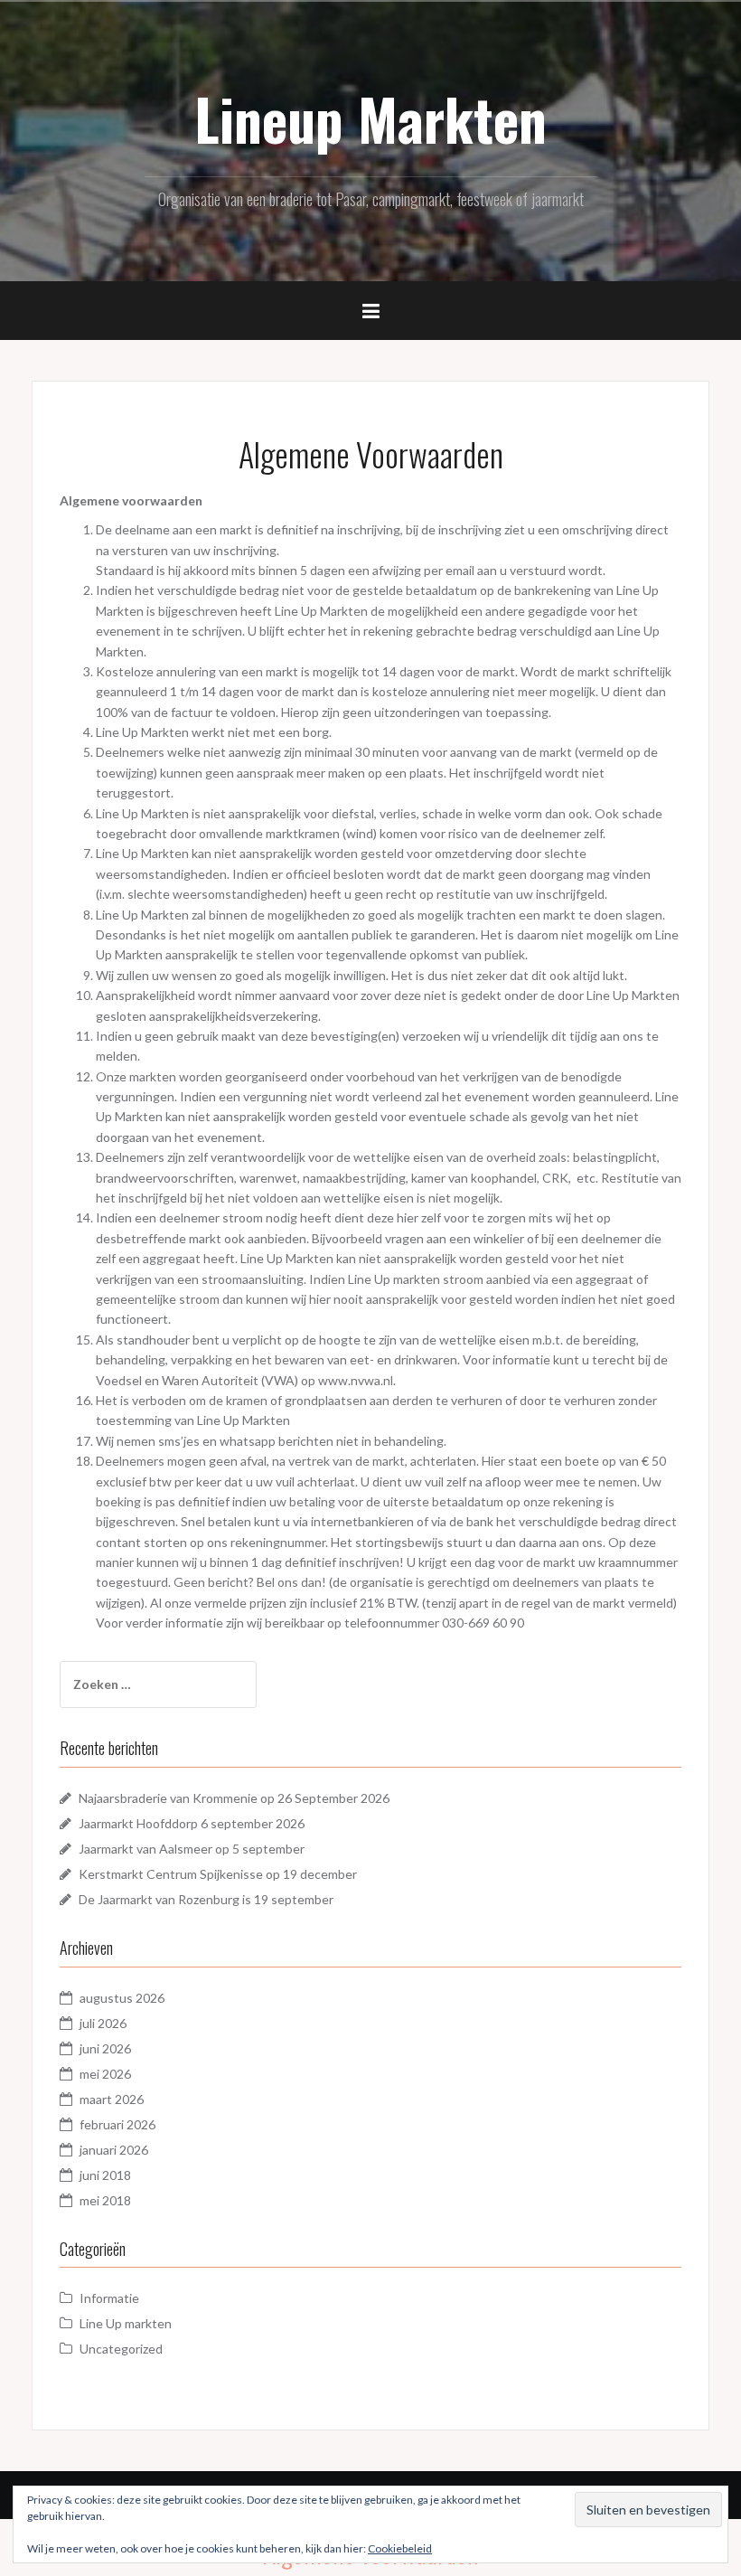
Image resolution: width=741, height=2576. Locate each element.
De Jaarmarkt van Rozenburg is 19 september (206, 1899)
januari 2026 (114, 2150)
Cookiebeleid (400, 2548)
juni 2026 (105, 2048)
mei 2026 (105, 2074)
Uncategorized (121, 2349)
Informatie (109, 2298)
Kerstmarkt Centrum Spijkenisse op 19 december (218, 1874)
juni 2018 (105, 2175)
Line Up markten (126, 2323)
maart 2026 (112, 2099)
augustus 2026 (122, 1998)
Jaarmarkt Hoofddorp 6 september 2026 (192, 1823)
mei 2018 (105, 2200)
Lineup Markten (370, 118)
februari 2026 (117, 2124)
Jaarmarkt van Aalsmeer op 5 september (192, 1849)
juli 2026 (103, 2023)
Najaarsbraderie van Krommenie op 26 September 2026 (234, 1798)
